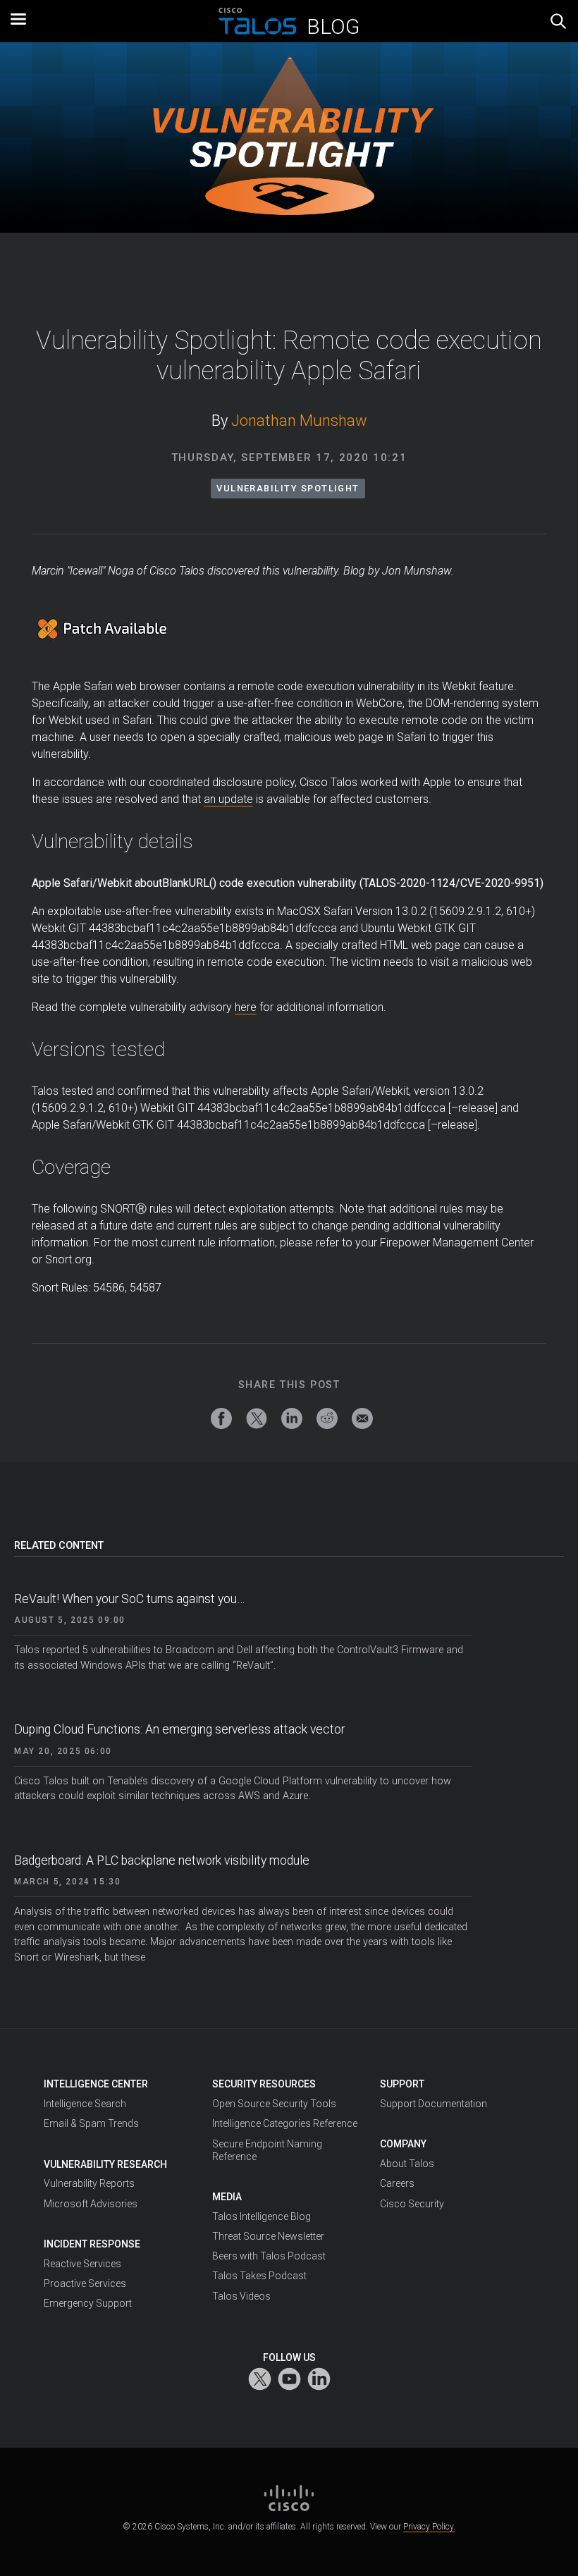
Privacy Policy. (429, 2527)
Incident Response (92, 2244)
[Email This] (362, 1418)
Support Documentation (433, 2104)
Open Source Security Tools (274, 2104)
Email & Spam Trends (91, 2123)
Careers (397, 2183)
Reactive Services (82, 2264)
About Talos (407, 2164)
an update (228, 799)
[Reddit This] (327, 1418)
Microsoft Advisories (91, 2204)
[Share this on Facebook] (221, 1418)
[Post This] (257, 1418)
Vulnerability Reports (89, 2183)
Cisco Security (412, 2204)
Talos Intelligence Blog (262, 2216)
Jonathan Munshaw (299, 421)
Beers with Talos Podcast (269, 2256)
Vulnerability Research (105, 2164)
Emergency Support (88, 2303)
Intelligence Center (96, 2084)
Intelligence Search (85, 2104)
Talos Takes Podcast (259, 2276)
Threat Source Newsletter (268, 2236)
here (246, 1007)
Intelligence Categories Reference (285, 2123)
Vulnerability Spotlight (288, 488)
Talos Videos (241, 2296)
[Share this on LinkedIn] (292, 1418)
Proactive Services (85, 2283)
